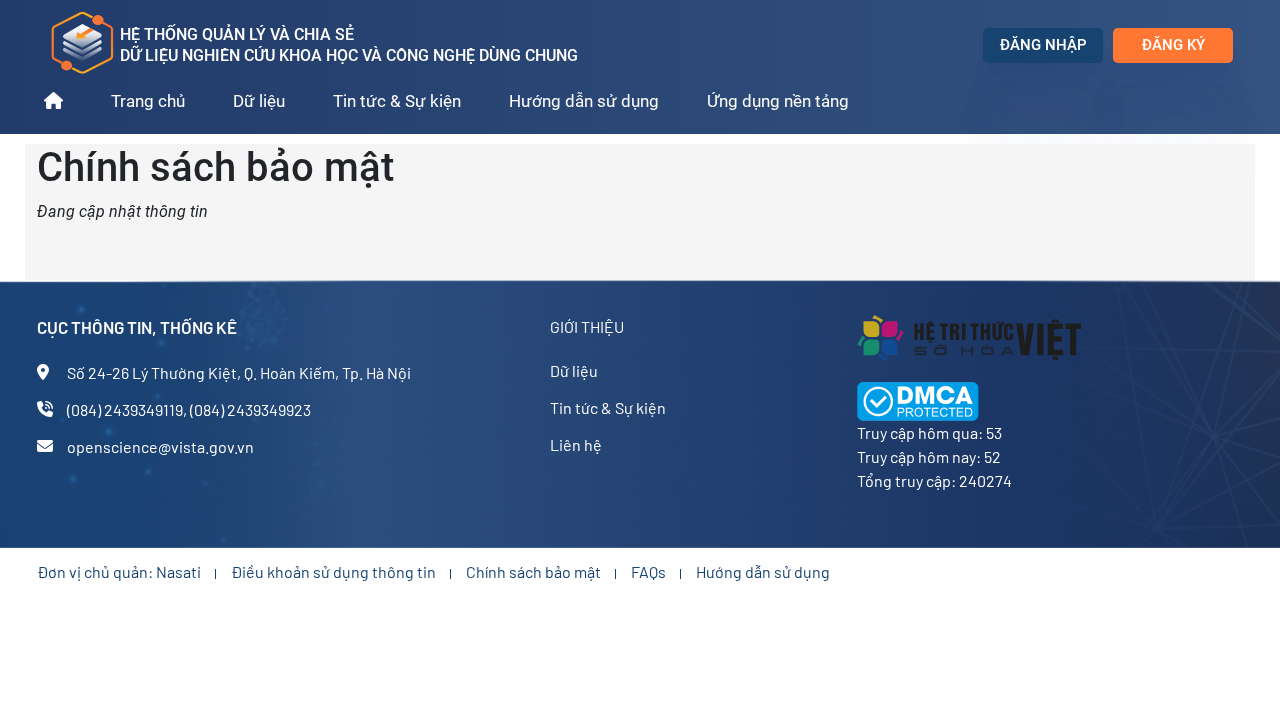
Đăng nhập (1043, 45)
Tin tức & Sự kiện (397, 101)
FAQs (648, 571)
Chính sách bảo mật (533, 571)
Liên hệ (576, 444)
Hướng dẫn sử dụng (584, 101)
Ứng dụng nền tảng (778, 101)
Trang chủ (148, 101)
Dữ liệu (259, 101)
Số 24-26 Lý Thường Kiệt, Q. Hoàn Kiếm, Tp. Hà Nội (239, 372)
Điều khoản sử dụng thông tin (333, 571)
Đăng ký (1173, 45)
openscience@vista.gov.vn (160, 446)
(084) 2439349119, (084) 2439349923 (189, 409)
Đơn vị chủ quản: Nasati (119, 571)
